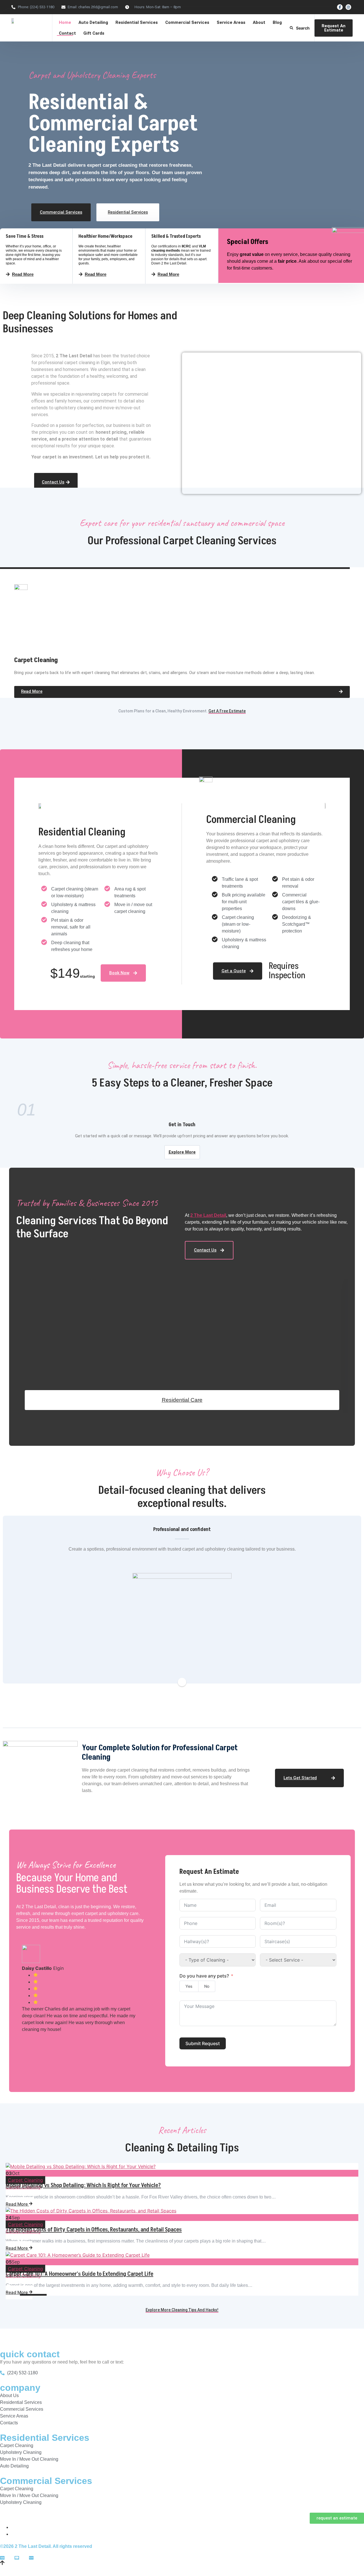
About (259, 22)
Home (65, 22)
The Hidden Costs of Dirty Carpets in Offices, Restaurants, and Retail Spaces (94, 2230)
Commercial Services (187, 22)
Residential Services (137, 22)
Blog (277, 22)
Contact (67, 33)
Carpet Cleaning (25, 2180)
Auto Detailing (93, 22)
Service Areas (231, 22)
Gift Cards (94, 33)
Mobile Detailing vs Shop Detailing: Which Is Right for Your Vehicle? (83, 2185)
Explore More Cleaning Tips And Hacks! (182, 2310)
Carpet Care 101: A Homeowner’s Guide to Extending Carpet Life (79, 2274)
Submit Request (203, 2043)
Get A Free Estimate (227, 711)
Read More (17, 2204)
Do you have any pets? (205, 1976)
